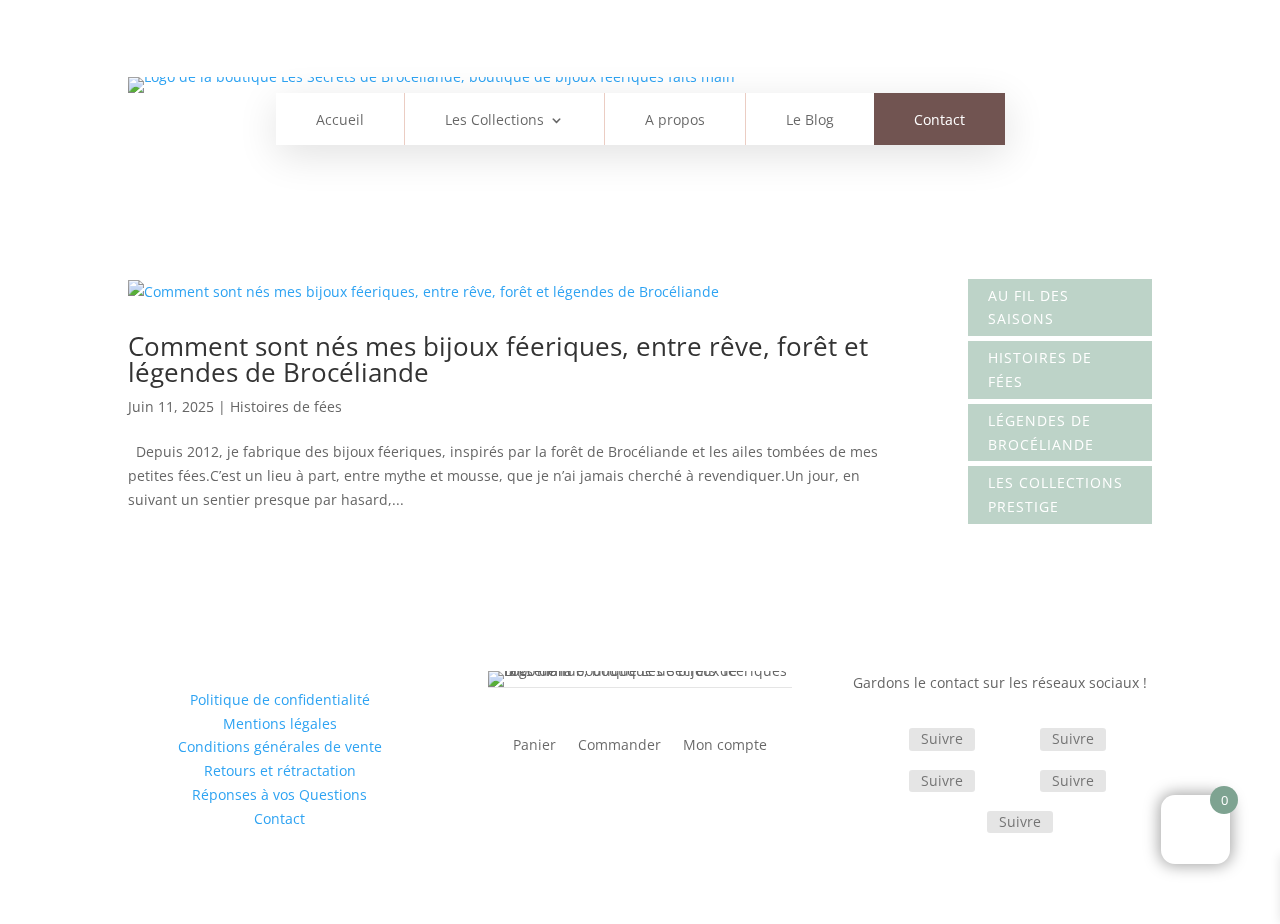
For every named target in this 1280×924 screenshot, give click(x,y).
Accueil (340, 121)
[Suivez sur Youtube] (963, 823)
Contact (939, 121)
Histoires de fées (286, 406)
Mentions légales (280, 723)
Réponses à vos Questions (279, 794)
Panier (534, 746)
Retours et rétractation (280, 770)
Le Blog (810, 121)
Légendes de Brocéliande (1041, 432)
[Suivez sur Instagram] (1016, 741)
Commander (619, 746)
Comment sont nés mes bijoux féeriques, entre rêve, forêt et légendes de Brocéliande (498, 359)
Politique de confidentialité (280, 699)
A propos (675, 121)
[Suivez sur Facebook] (885, 741)
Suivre (942, 738)
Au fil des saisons (1028, 307)
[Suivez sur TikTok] (885, 782)
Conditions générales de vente (280, 746)
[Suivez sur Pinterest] (1016, 782)
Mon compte (725, 746)
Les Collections (494, 121)
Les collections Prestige (1055, 494)
